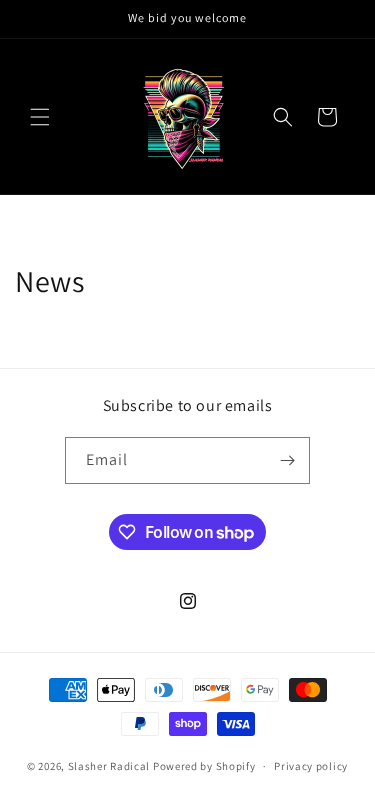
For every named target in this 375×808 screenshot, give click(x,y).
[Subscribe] (287, 460)
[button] (40, 117)
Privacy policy (311, 766)
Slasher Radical (109, 766)
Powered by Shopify (204, 766)
